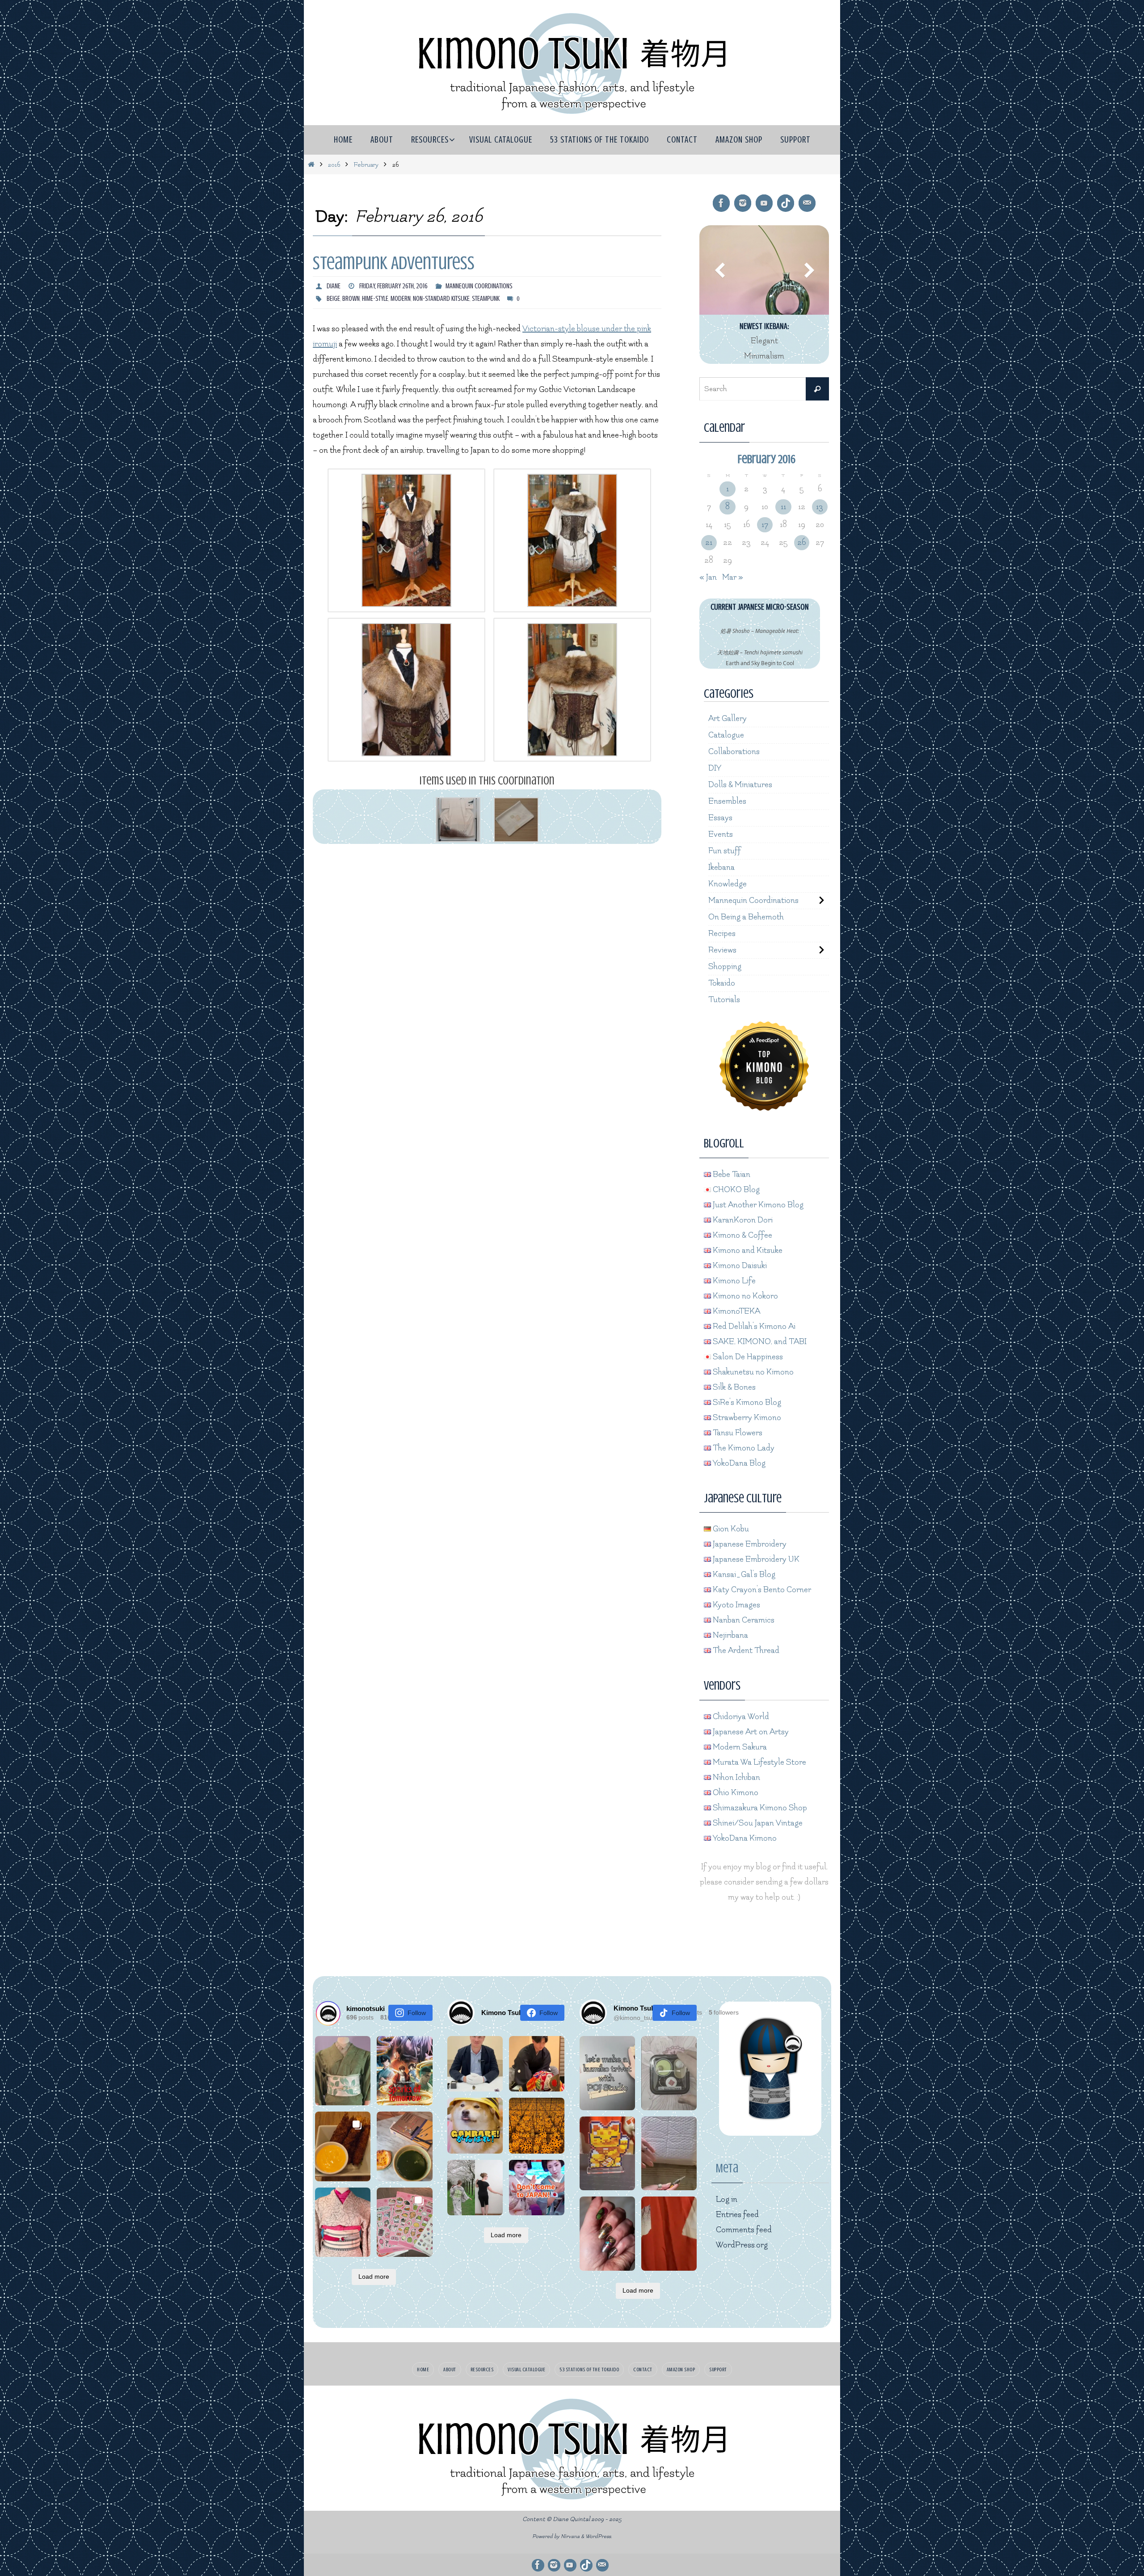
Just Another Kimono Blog (757, 1205)
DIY (715, 768)
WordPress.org (742, 2245)
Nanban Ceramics (743, 1620)
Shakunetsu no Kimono (752, 1372)
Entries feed (737, 2215)
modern (401, 299)
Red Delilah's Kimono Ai (753, 1326)
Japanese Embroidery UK (755, 1559)
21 (709, 542)
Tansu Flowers (737, 1433)
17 (765, 525)
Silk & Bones (733, 1387)
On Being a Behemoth (746, 917)
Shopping (725, 967)
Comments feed (744, 2230)
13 (820, 507)
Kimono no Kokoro (744, 1296)
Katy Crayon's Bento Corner (761, 1590)
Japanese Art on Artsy (750, 1732)
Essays (720, 818)
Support (718, 2369)
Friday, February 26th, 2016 (393, 286)
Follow (417, 2013)
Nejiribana (730, 1635)
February (366, 165)
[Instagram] (743, 203)
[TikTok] (786, 203)
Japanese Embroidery (749, 1544)
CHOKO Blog (735, 1190)
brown (351, 299)
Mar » (733, 577)
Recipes (722, 934)
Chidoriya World (740, 1717)
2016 (334, 165)
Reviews (722, 950)
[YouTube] (764, 203)
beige (333, 299)
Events (721, 834)
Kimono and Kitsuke (747, 1250)
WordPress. (599, 2536)
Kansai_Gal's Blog (743, 1575)
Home (423, 2369)
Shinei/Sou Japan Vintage (757, 1823)
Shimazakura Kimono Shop (759, 1808)
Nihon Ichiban (736, 1777)
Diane (334, 286)
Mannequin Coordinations (479, 286)
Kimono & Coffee (742, 1235)
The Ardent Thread (745, 1651)
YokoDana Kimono (744, 1838)
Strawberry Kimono (746, 1418)
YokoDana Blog (738, 1463)
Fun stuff (725, 851)
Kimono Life (733, 1281)
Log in (727, 2199)
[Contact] (807, 203)
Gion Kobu (730, 1529)
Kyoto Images (736, 1605)
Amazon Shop (681, 2369)
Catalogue (726, 735)
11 (783, 507)
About (450, 2369)
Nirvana (570, 2536)
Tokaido (722, 983)
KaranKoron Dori (742, 1220)
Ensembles (727, 801)
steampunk (486, 299)
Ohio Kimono (735, 1793)
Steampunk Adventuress (394, 263)
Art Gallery (728, 719)
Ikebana (721, 867)
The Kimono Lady (743, 1448)
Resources (482, 2369)
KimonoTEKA (736, 1311)
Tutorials (724, 1000)
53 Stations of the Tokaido (589, 2369)
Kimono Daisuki (739, 1266)
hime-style (375, 299)
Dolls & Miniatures (740, 785)
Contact (643, 2369)
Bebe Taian (731, 1174)
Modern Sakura (739, 1747)
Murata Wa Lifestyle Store (759, 1762)
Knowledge (728, 884)
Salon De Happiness (747, 1357)
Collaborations (734, 752)
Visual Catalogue (526, 2369)
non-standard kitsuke (441, 299)
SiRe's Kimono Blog (746, 1402)
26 (801, 542)
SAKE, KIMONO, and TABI (759, 1342)
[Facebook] (721, 203)
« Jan (708, 577)
